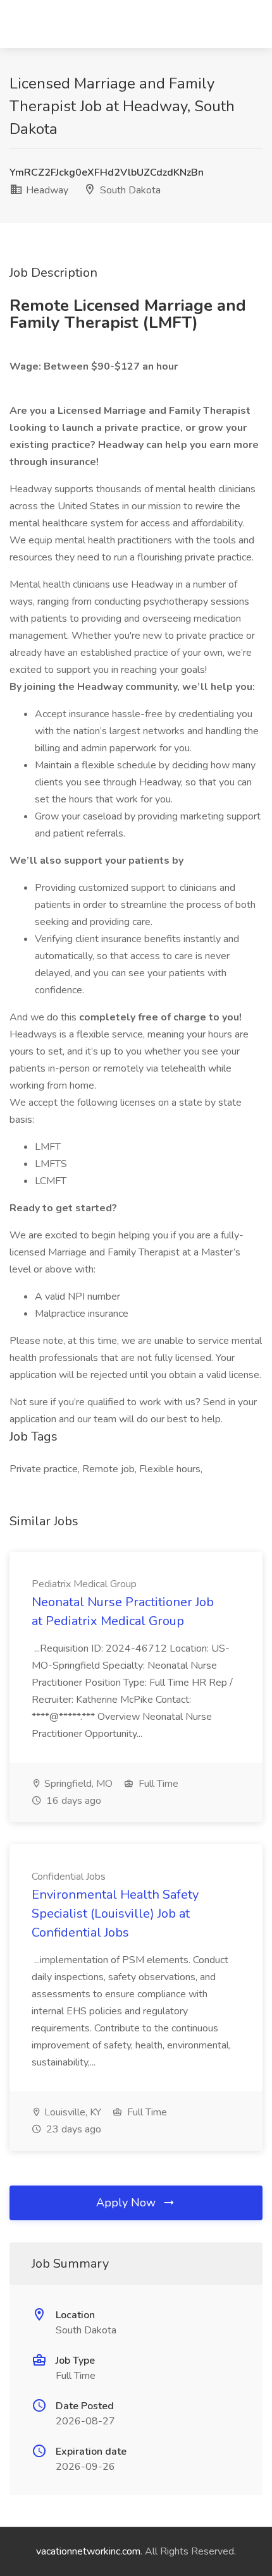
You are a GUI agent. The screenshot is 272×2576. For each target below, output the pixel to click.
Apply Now (127, 2203)
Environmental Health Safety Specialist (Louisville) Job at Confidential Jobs (115, 1914)
